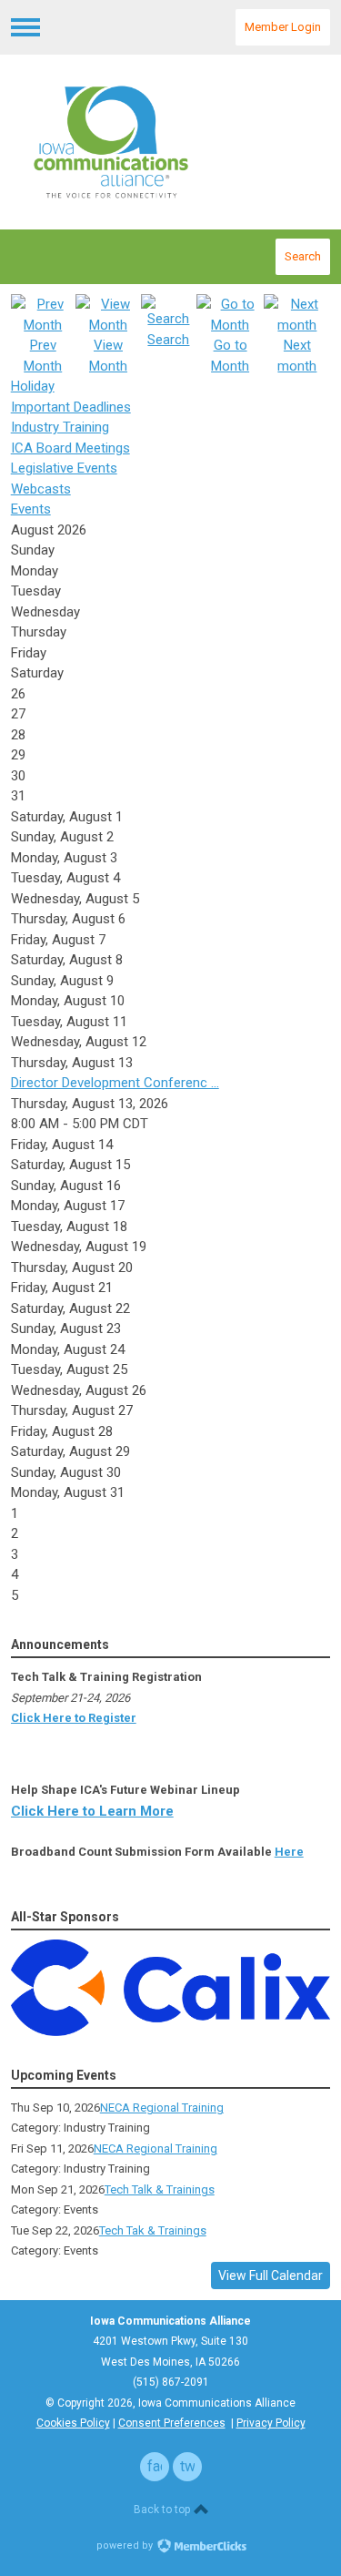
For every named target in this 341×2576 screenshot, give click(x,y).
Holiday (33, 386)
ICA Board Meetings (70, 448)
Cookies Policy (73, 2423)
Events (31, 509)
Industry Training (60, 427)
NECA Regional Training (162, 2108)
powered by (126, 2545)
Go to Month (230, 356)
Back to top (163, 2510)
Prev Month (43, 356)
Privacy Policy (271, 2423)
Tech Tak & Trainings (153, 2230)
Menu (25, 27)
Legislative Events (64, 468)
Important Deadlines (71, 407)
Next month (297, 356)
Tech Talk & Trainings (160, 2189)
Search (303, 256)
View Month (108, 356)
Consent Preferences (172, 2423)
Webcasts (41, 489)
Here (289, 1852)
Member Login (283, 27)
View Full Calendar (271, 2276)
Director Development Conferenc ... (115, 1083)
